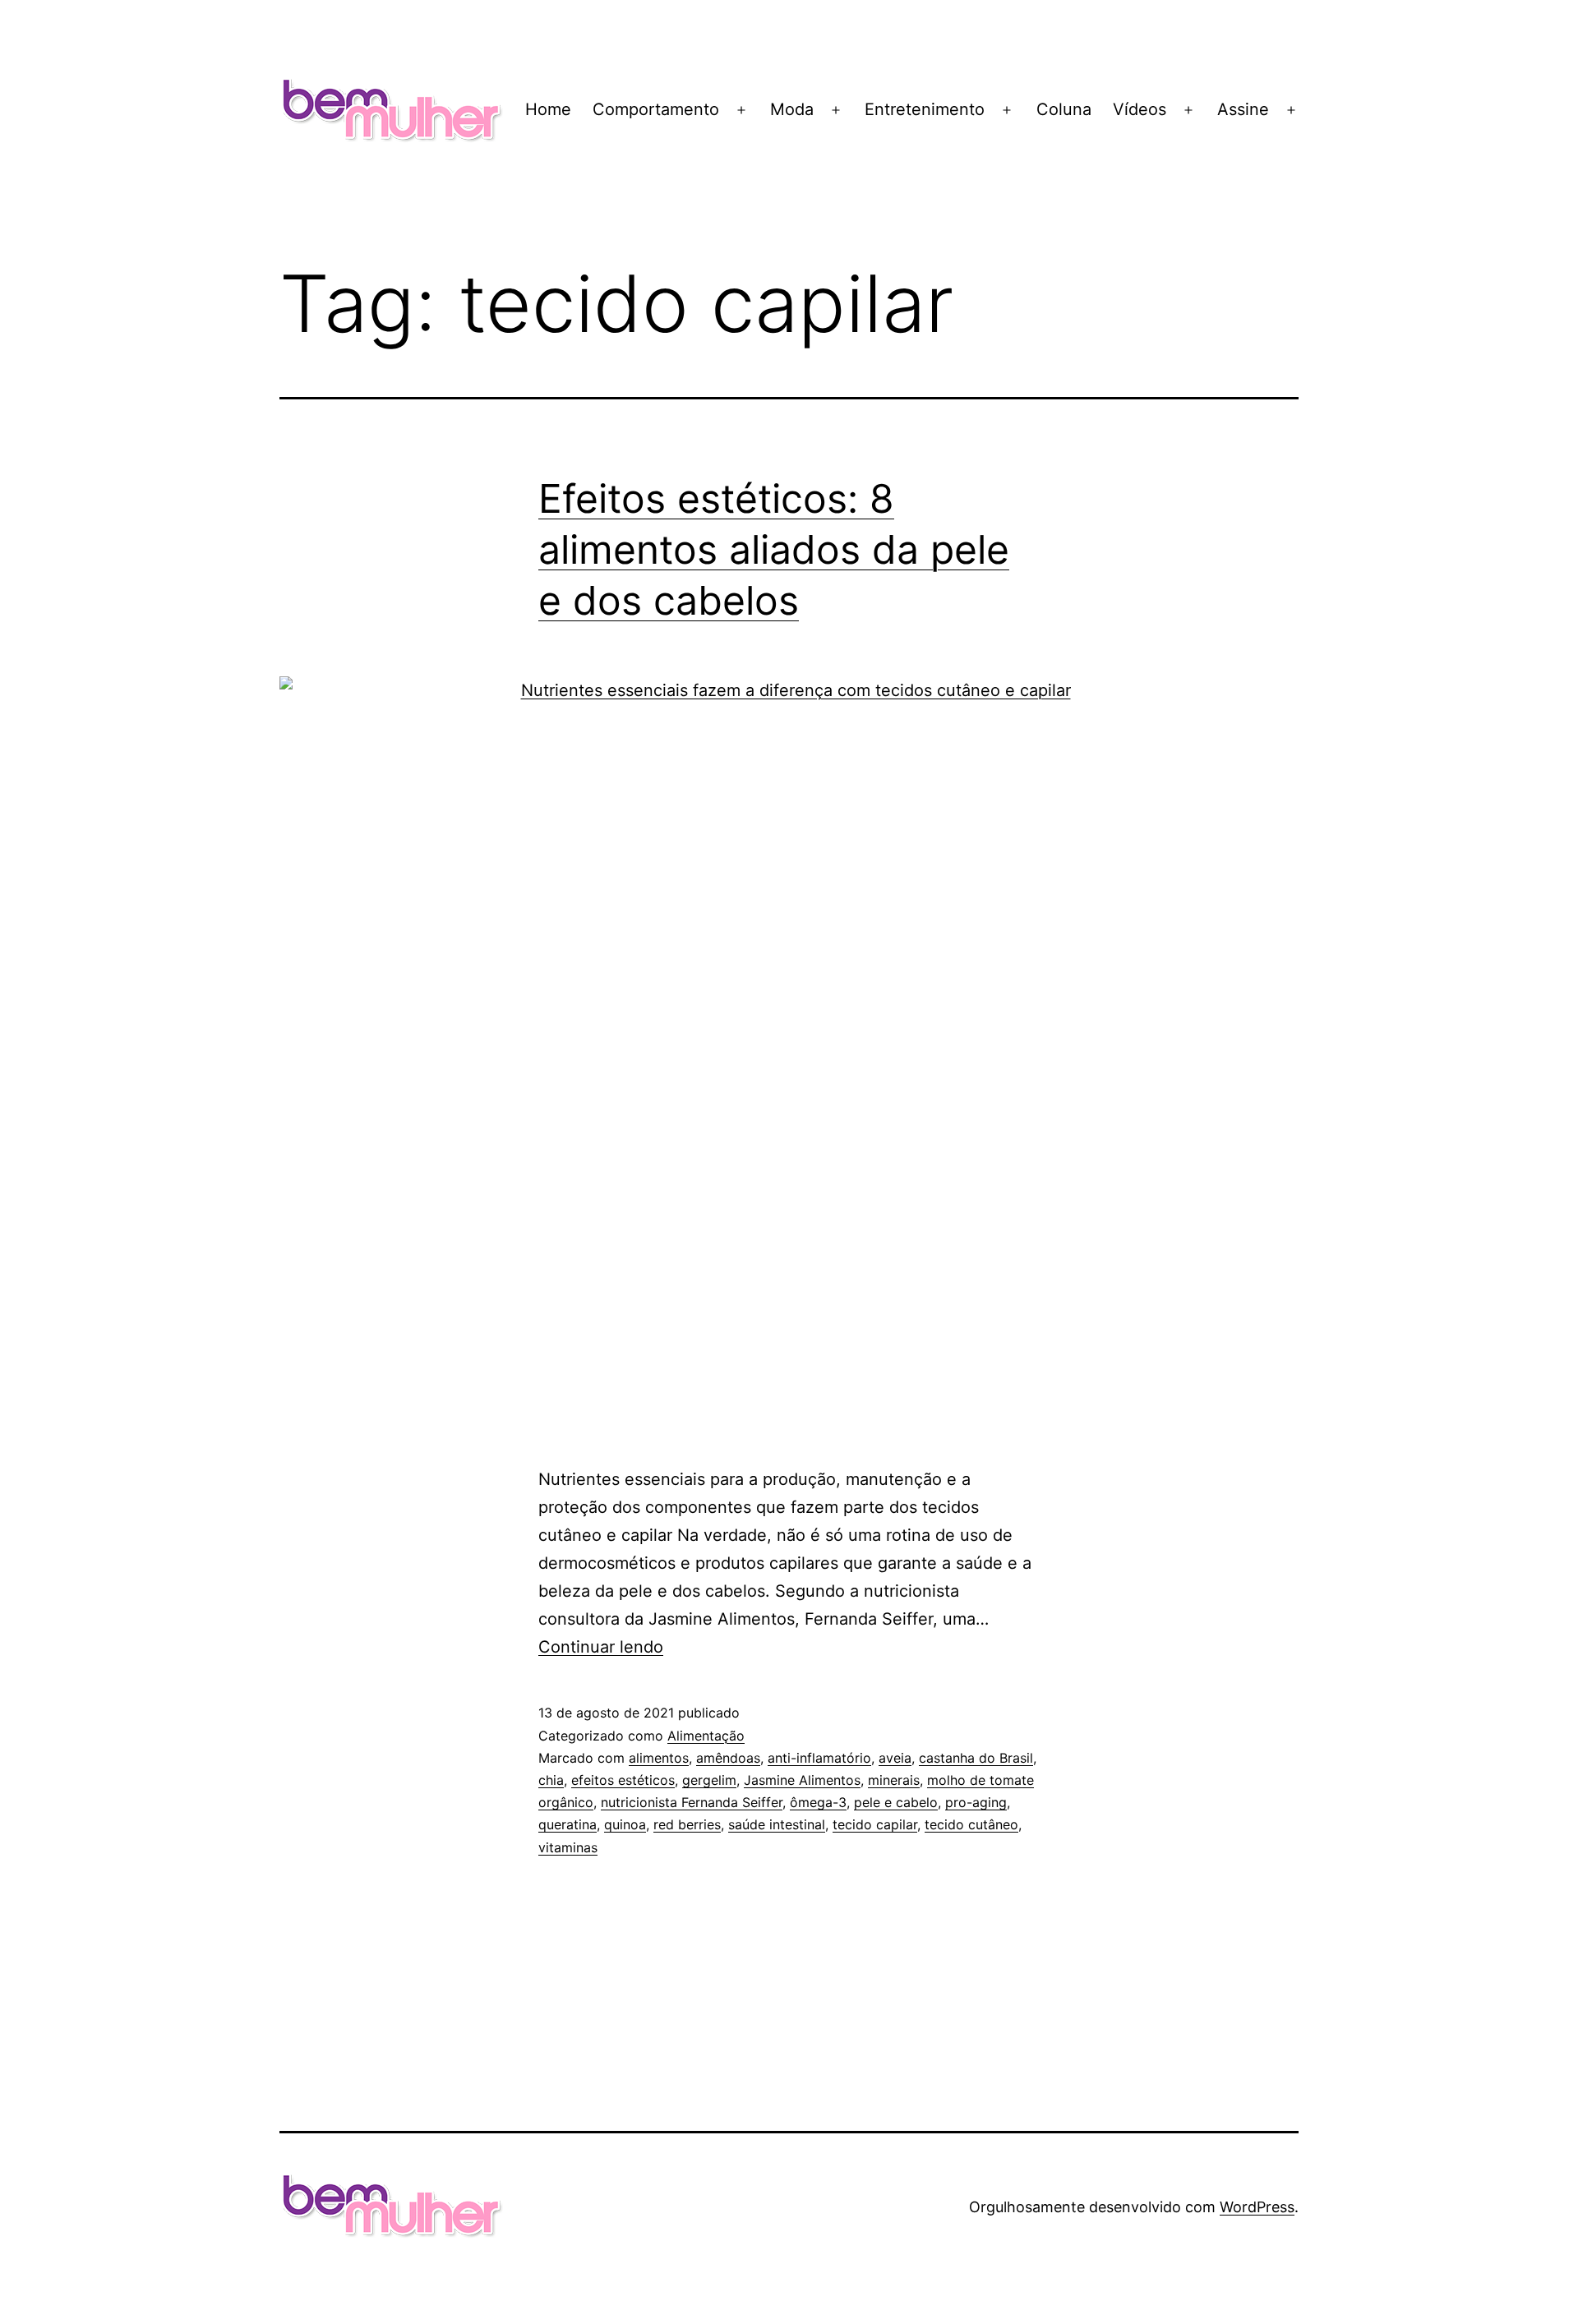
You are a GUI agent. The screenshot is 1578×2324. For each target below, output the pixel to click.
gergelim (709, 1780)
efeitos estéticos (623, 1780)
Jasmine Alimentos (802, 1780)
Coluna (1064, 109)
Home (548, 109)
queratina (568, 1824)
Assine (1243, 109)
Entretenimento (925, 109)
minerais (894, 1780)
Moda (792, 109)
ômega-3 (818, 1802)
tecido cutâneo (971, 1824)
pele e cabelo (896, 1802)
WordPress (1257, 2207)
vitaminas (568, 1847)
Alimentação (706, 1736)
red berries (687, 1824)
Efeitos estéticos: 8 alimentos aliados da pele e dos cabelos (774, 550)
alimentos (659, 1758)
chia (551, 1780)
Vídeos (1140, 109)
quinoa (625, 1824)
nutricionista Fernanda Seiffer (692, 1802)
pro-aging (976, 1802)
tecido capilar (875, 1824)
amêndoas (728, 1758)
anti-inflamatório (819, 1758)
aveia (895, 1758)
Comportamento (656, 109)
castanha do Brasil (976, 1758)
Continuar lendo (601, 1647)
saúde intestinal (777, 1824)
